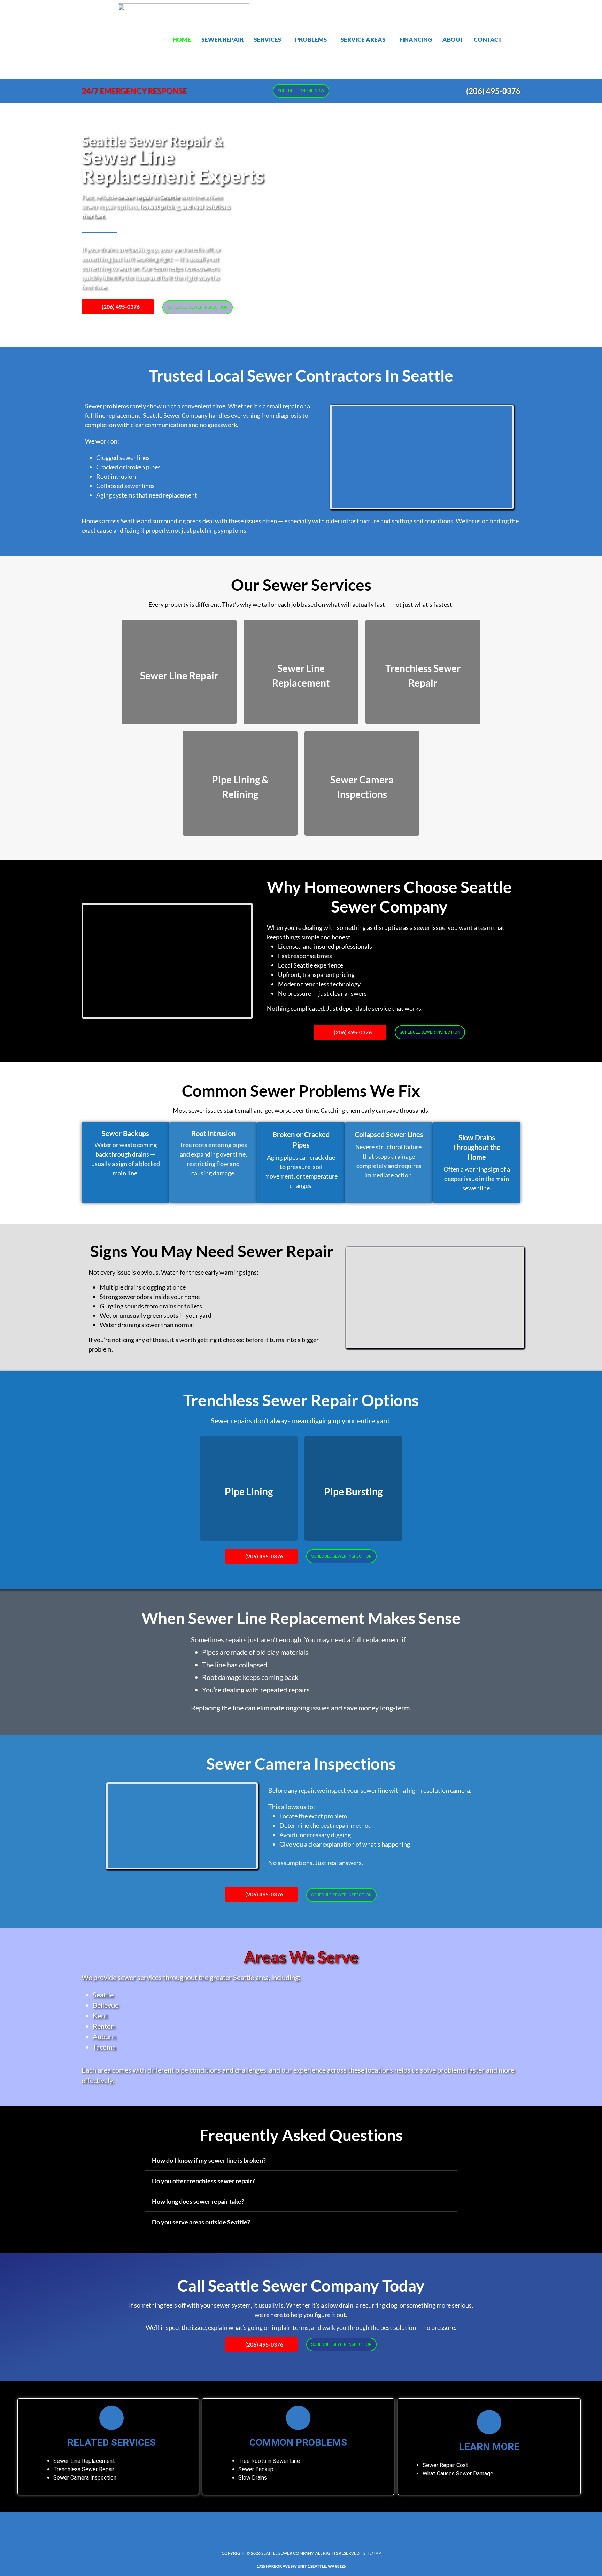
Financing (416, 40)
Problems (311, 40)
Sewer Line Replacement (84, 2461)
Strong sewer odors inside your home (150, 1297)
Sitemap (372, 2553)
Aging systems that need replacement (147, 495)
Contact (488, 40)
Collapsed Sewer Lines (389, 1134)
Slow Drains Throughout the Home (477, 1147)
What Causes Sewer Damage (458, 2473)
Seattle (103, 1995)
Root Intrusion (213, 1133)
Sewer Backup (256, 2469)
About (453, 40)
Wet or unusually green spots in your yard (156, 1315)
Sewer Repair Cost (445, 2465)
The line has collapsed (235, 1665)
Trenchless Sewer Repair (84, 2469)
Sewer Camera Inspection (85, 2478)
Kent (100, 2015)
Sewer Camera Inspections (301, 1764)
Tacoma (104, 2047)
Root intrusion (116, 476)
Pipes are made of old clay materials (255, 1652)
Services (268, 40)
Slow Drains (253, 2478)
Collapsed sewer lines (125, 486)
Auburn (104, 2036)
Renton (104, 2026)
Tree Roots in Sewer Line (269, 2461)
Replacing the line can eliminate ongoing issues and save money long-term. (301, 1708)
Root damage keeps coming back (250, 1677)
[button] (269, 40)
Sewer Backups (125, 1133)
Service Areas (363, 40)
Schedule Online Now (301, 91)
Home (182, 40)
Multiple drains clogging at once (143, 1287)
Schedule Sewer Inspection (198, 307)
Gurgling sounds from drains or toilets (151, 1306)
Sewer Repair (222, 40)
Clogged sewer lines (123, 457)
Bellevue (106, 2005)
